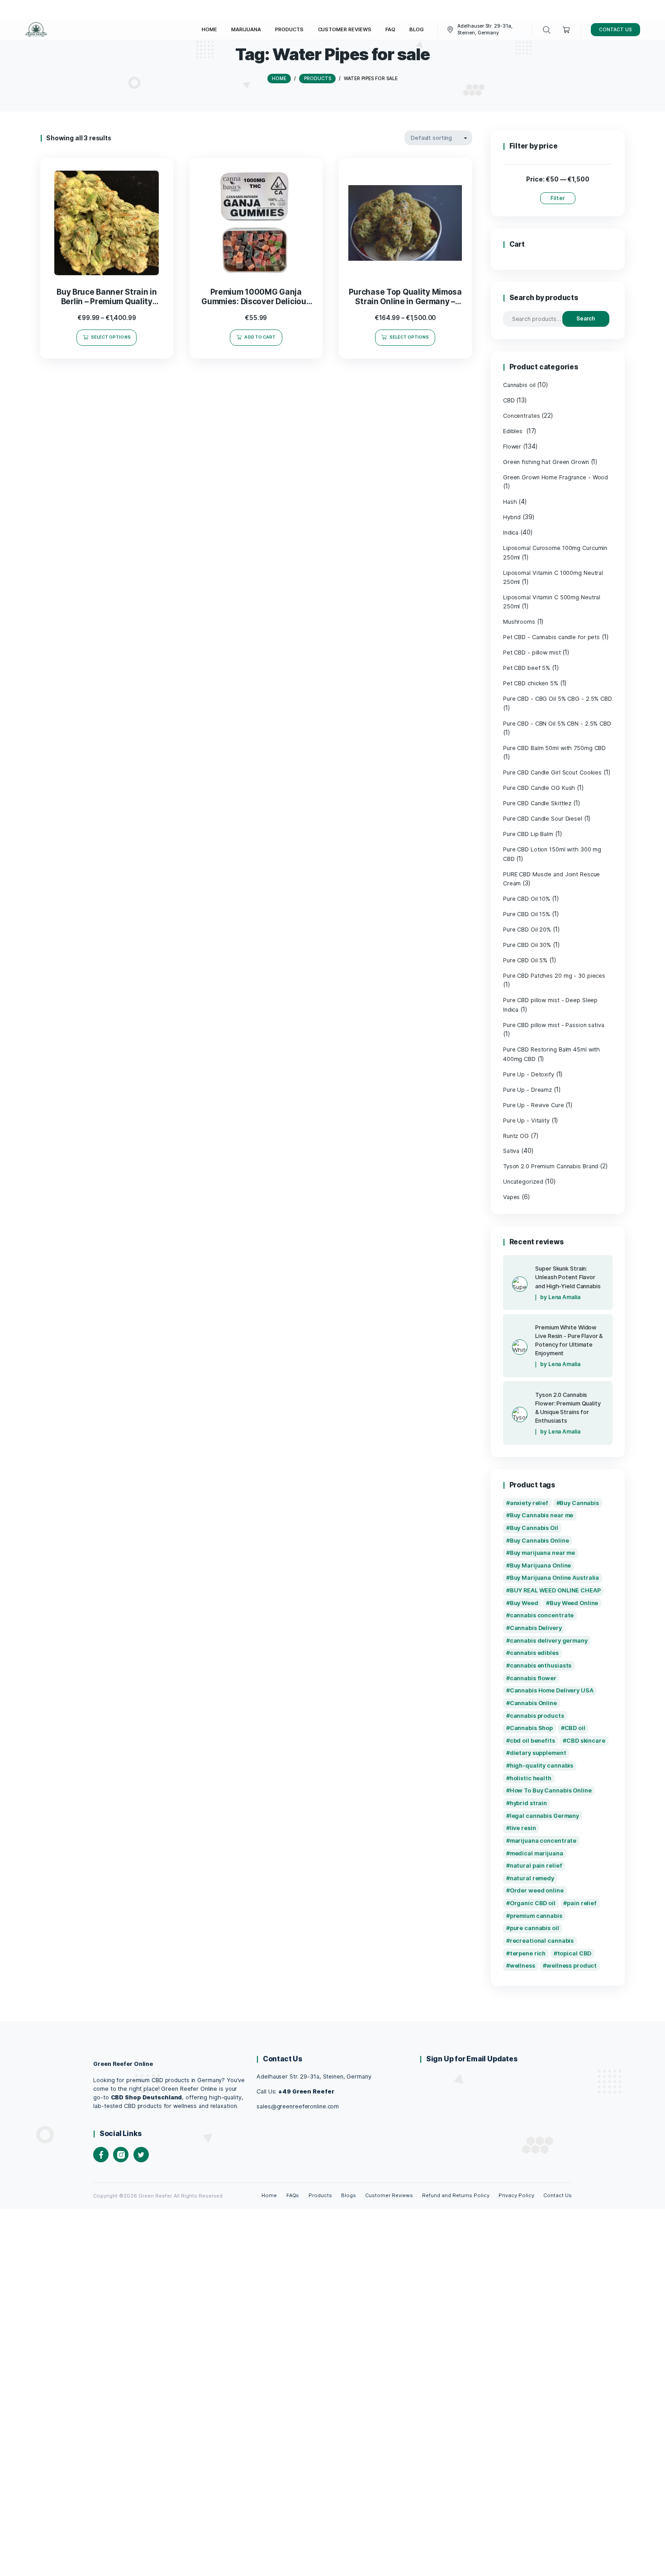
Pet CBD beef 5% (527, 668)
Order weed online (537, 1890)
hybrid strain (529, 1803)
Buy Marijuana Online (541, 1565)
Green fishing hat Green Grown (546, 462)
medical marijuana (537, 1853)
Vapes (511, 1197)
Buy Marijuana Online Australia (555, 1578)
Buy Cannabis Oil (534, 1528)
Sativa (511, 1151)
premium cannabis (536, 1916)
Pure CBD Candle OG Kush (539, 788)
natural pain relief (536, 1866)
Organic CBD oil (533, 1903)
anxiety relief (529, 1503)
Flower (512, 447)
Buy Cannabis (579, 1503)
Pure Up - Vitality (526, 1121)
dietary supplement (538, 1753)
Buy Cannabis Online (539, 1541)
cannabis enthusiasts (541, 1666)
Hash (510, 502)
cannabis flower (533, 1678)
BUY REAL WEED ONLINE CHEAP (555, 1590)
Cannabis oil (519, 385)
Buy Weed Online (574, 1603)
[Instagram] (121, 2155)
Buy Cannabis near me (542, 1515)
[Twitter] (141, 2155)
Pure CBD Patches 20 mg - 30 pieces (554, 976)
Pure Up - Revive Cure (534, 1105)
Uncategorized (523, 1182)
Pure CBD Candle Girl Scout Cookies (552, 772)
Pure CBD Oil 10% (527, 899)
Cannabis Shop (532, 1728)
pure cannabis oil (534, 1928)
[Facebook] (101, 2155)
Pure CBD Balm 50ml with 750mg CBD (554, 748)
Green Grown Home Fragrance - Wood (556, 477)
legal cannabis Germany (544, 1816)
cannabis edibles (534, 1653)
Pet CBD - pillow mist (532, 652)
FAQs (293, 2195)
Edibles (514, 431)
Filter (558, 198)
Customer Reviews (389, 2195)
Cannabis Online (533, 1703)
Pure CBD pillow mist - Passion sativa (554, 1025)
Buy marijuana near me (543, 1553)
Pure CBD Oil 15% (527, 914)
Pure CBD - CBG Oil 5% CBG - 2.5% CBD (558, 699)
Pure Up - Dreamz (527, 1090)
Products (320, 2195)
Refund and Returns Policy (456, 2195)
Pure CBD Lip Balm (528, 834)
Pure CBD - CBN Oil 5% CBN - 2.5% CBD (557, 724)
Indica (511, 533)
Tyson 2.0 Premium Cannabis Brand (551, 1166)
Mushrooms (519, 622)
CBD (509, 400)
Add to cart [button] (260, 337)
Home (269, 2195)
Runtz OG (516, 1136)
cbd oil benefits (532, 1741)
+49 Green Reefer (306, 2091)
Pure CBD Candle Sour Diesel (543, 819)
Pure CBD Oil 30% (527, 945)
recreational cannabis (542, 1941)
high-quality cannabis (542, 1766)
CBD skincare (586, 1741)
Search (586, 318)
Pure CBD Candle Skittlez (537, 803)
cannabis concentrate (542, 1615)
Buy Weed (524, 1603)
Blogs (349, 2195)
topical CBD (575, 1953)
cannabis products (537, 1716)
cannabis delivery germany (549, 1641)
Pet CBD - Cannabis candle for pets (551, 637)
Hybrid (512, 517)
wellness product (572, 1966)
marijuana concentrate (543, 1841)
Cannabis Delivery (536, 1628)
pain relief (582, 1903)
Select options (111, 337)
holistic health (531, 1778)
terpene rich (528, 1953)
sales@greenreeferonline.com (298, 2106)
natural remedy (532, 1878)
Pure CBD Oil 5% (525, 960)
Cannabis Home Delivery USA (552, 1690)
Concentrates (522, 416)
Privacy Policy (516, 2195)
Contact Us (558, 2195)
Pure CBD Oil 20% (527, 930)
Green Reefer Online (123, 2064)
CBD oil (575, 1728)
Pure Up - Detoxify (529, 1074)
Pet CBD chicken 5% (531, 683)
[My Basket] (567, 30)
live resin (523, 1828)
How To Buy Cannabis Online (551, 1790)
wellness (522, 1966)
